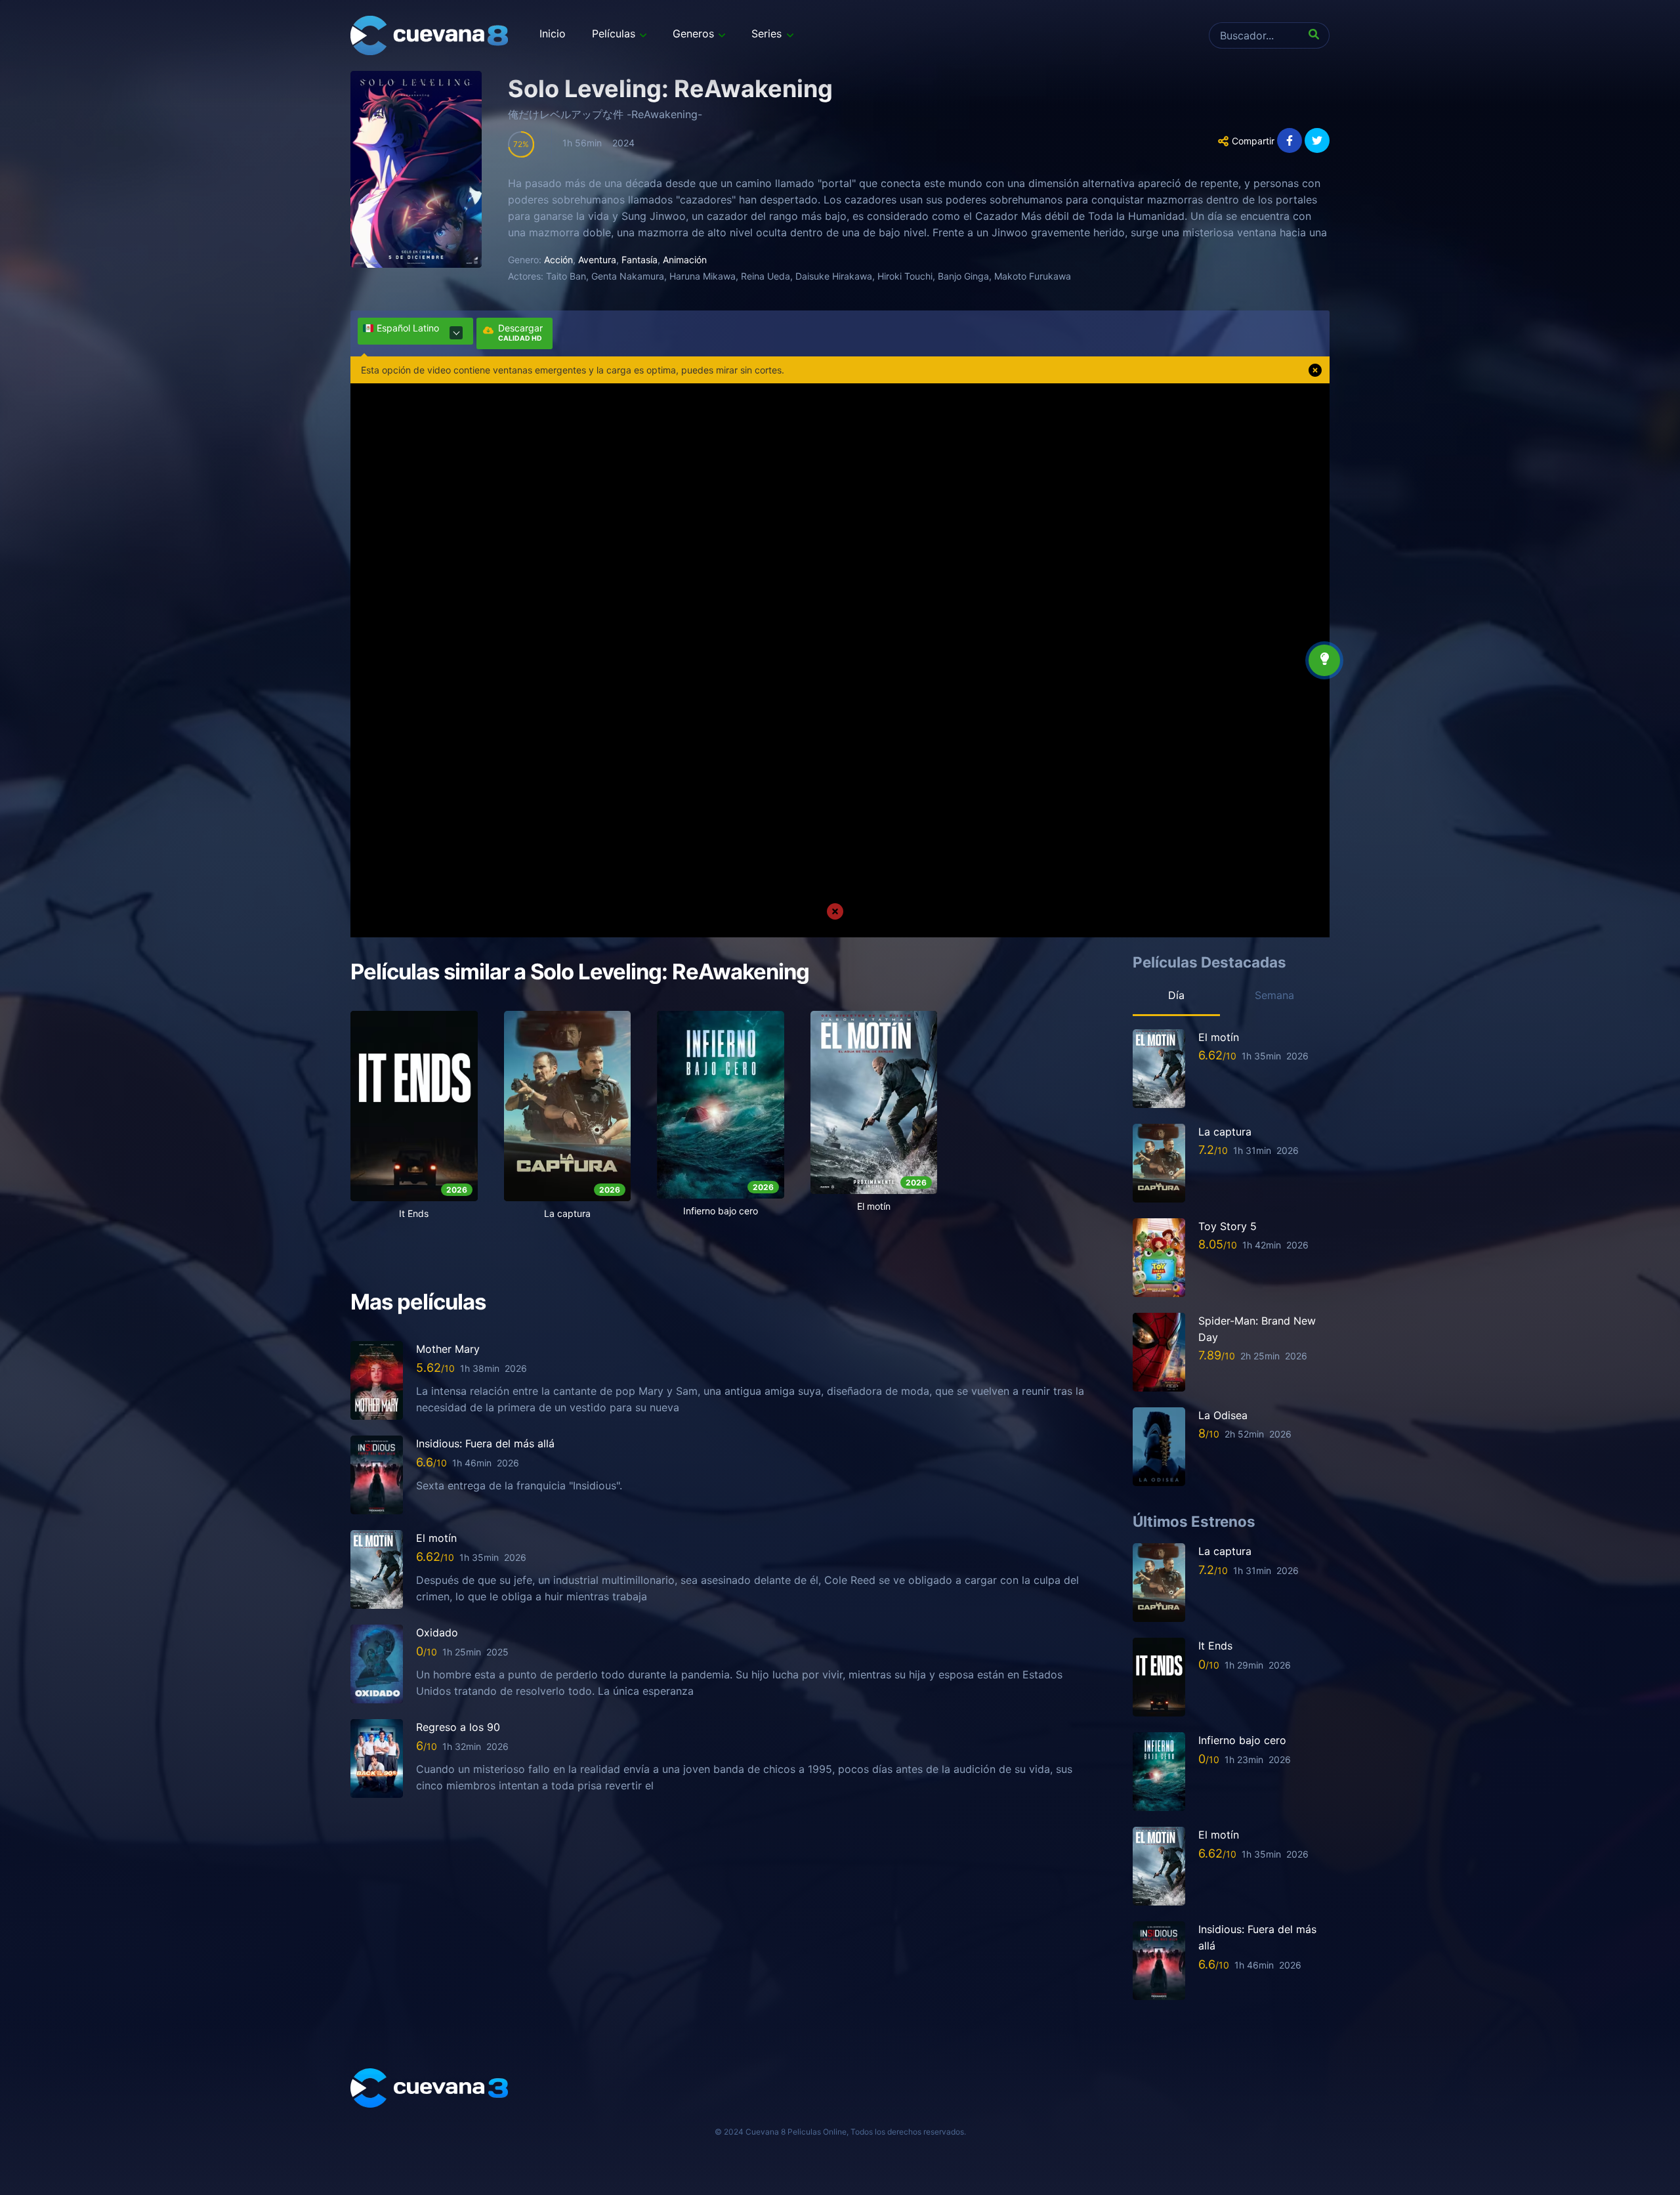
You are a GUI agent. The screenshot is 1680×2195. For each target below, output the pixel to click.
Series (766, 33)
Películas (614, 33)
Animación (685, 260)
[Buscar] (1316, 35)
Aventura (597, 260)
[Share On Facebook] (1290, 140)
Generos (693, 33)
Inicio (553, 33)
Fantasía (640, 260)
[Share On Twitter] (1317, 140)
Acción (558, 260)
